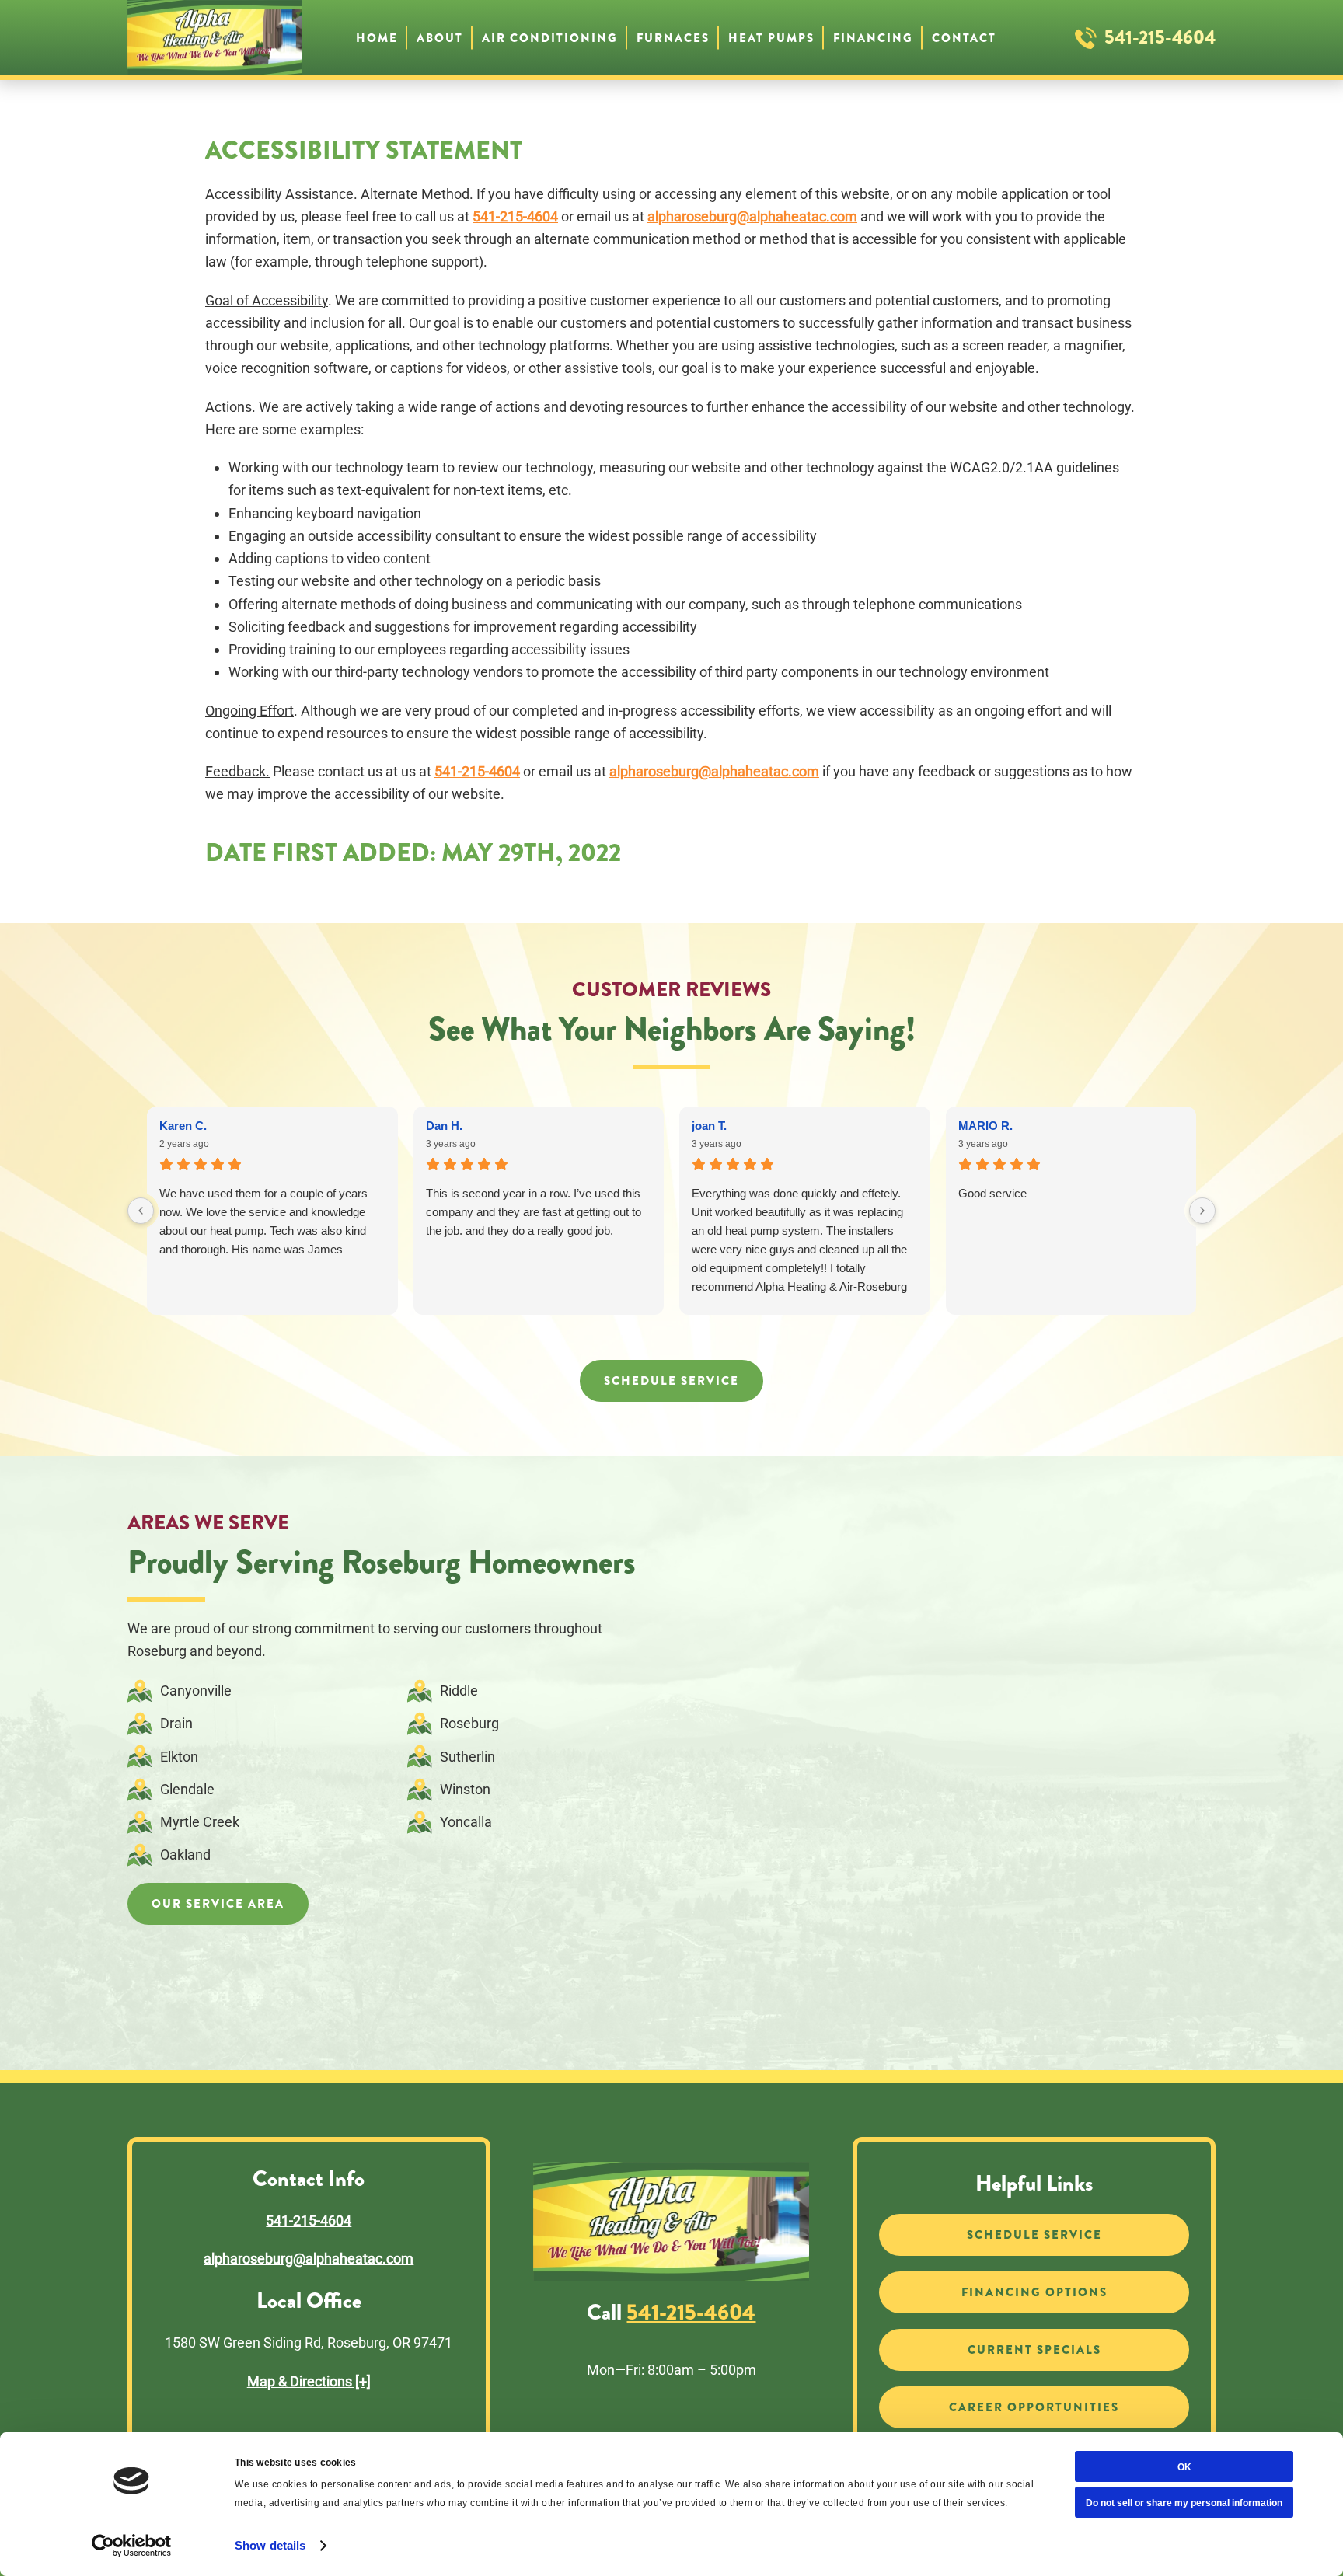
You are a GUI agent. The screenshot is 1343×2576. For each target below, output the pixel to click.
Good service (992, 1193)
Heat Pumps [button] (771, 37)
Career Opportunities (1034, 2407)
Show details (270, 2545)
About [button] (440, 37)
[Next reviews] (1202, 1211)
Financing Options (1034, 2292)
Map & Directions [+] (309, 2381)
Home (377, 37)
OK (1184, 2467)
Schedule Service (671, 1381)
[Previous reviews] (141, 1211)
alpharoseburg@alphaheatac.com (752, 216)
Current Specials (1034, 2350)
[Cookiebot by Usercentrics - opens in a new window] (132, 2546)
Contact (964, 37)
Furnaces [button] (673, 37)
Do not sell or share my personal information (1184, 2503)
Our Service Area (218, 1904)
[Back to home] (215, 38)
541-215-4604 (1160, 37)
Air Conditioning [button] (550, 37)
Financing (873, 37)
